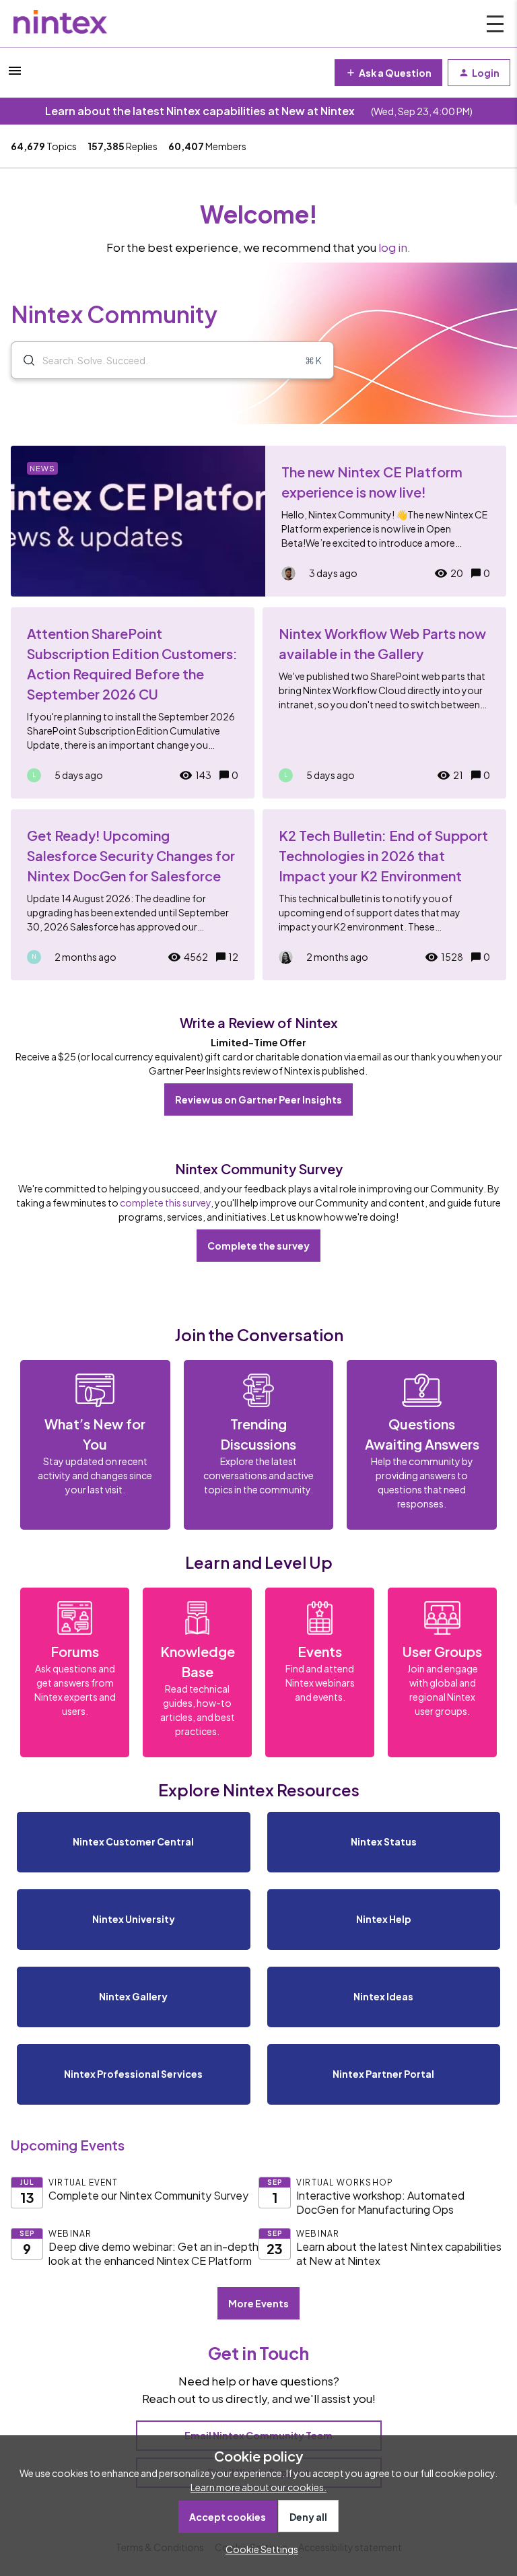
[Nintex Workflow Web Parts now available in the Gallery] (384, 703)
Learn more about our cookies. (258, 2487)
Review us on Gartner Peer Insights (258, 1099)
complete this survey (165, 1202)
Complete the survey (258, 1246)
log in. (394, 247)
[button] (258, 2549)
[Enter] (24, 360)
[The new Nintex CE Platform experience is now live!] (258, 521)
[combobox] (172, 360)
